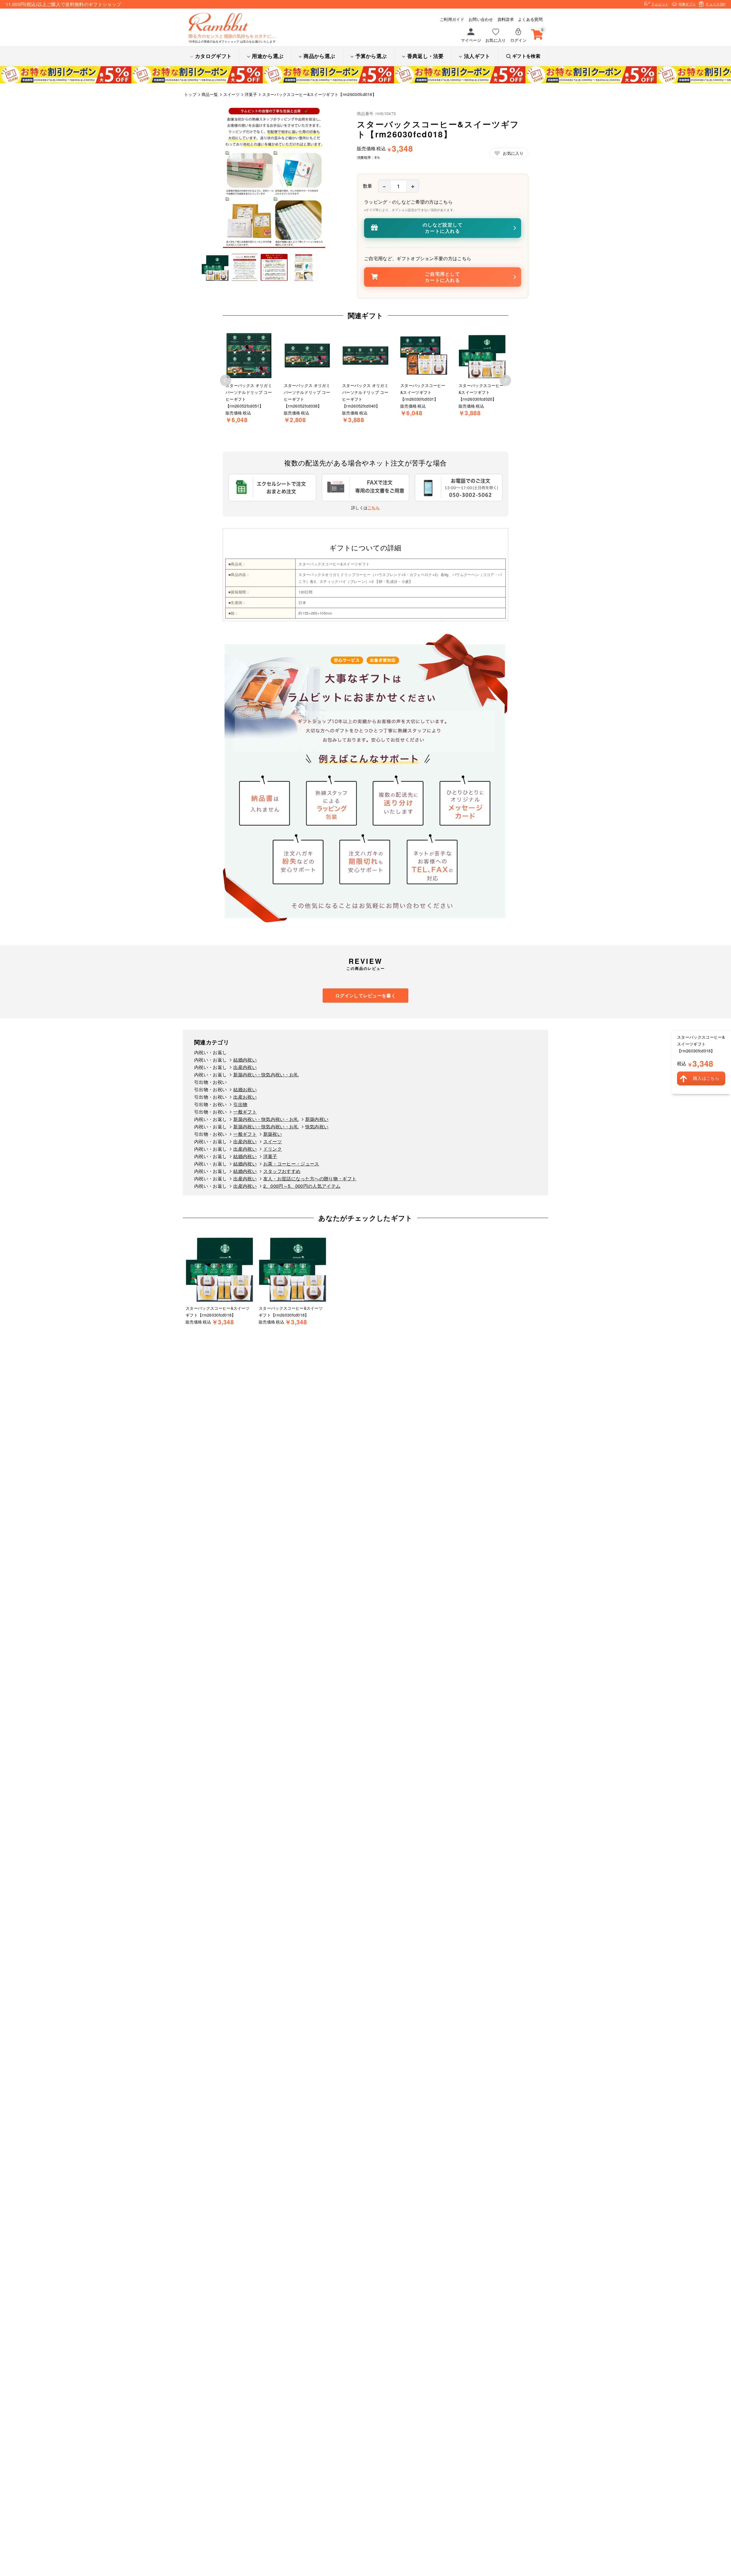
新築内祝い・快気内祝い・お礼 (266, 1075)
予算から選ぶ (371, 56)
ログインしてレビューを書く (365, 995)
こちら (374, 507)
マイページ (471, 40)
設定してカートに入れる (443, 228)
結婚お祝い (245, 1089)
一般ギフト (245, 1112)
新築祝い (273, 1134)
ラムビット (660, 4)
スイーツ (273, 1141)
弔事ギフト (687, 4)
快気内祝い (317, 1127)
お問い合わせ (481, 19)
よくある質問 (530, 19)
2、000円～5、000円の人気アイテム (302, 1186)
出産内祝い (245, 1067)
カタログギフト (213, 56)
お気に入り (496, 40)
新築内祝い (317, 1119)
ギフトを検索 (526, 56)
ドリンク (273, 1149)
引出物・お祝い (210, 1082)
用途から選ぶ (268, 56)
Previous (226, 380)
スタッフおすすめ (282, 1171)
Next (505, 380)
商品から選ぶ (319, 56)
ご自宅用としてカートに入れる (442, 277)
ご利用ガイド (452, 19)
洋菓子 (270, 1156)
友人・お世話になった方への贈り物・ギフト (310, 1178)
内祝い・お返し (210, 1052)
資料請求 (506, 19)
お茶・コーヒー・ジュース (291, 1164)
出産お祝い (245, 1097)
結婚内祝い (245, 1060)
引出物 (240, 1104)
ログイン (518, 40)
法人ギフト (477, 56)
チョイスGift (715, 4)
